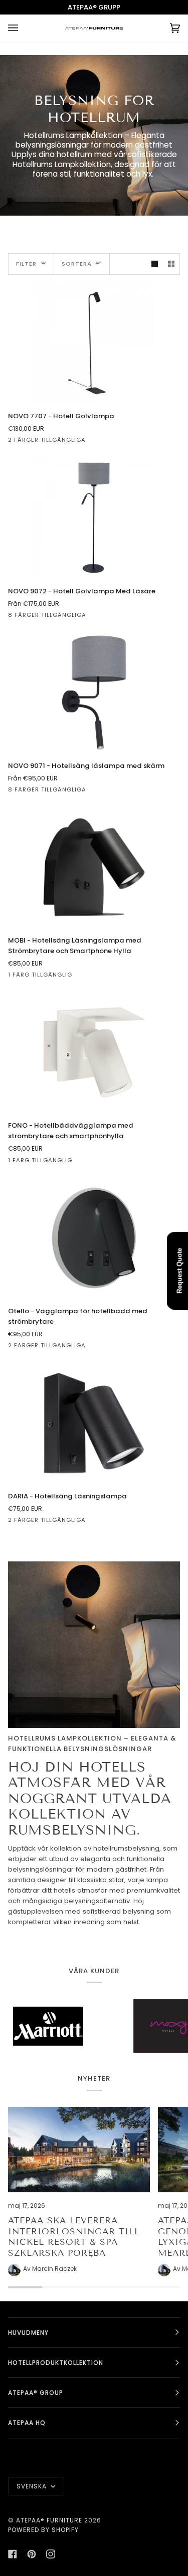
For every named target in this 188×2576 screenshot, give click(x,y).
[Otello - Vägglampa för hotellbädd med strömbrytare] (94, 1238)
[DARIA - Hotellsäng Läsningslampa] (94, 1423)
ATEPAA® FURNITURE (49, 2520)
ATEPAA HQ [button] (27, 2423)
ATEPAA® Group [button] (36, 2393)
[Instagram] (51, 2554)
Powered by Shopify (43, 2530)
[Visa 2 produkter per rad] (171, 264)
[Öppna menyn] (23, 28)
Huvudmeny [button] (28, 2333)
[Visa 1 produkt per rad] (155, 264)
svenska (33, 2486)
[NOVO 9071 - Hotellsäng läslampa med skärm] (94, 692)
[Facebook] (13, 2554)
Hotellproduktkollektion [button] (56, 2363)
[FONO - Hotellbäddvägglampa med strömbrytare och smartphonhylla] (94, 1052)
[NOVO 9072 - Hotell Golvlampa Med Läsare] (94, 517)
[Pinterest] (32, 2554)
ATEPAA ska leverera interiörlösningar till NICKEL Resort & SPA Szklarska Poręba (74, 2237)
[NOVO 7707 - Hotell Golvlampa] (94, 343)
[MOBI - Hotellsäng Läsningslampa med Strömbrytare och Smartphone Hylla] (94, 867)
